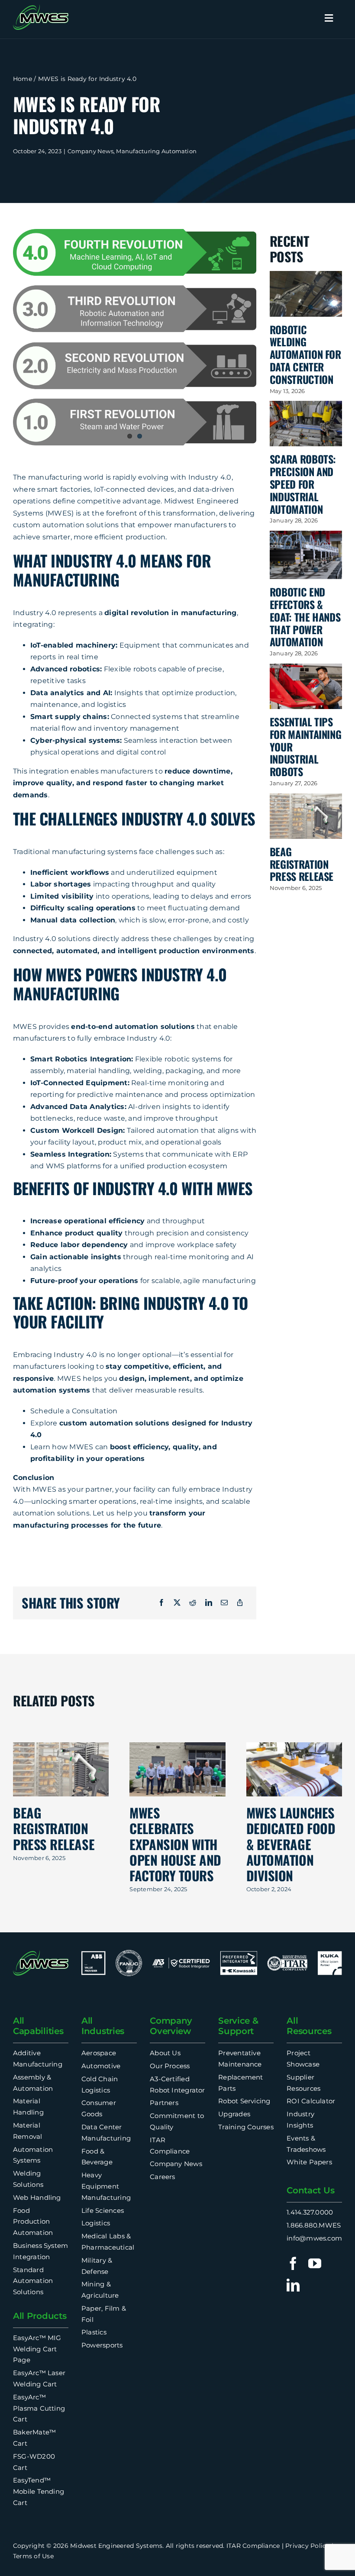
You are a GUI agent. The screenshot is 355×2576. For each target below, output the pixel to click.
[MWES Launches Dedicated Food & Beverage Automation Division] (294, 1769)
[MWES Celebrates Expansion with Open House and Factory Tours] (177, 1769)
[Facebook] (161, 1603)
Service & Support (238, 2026)
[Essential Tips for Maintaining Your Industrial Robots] (306, 686)
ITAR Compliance (253, 2546)
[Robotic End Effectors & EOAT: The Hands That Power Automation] (306, 555)
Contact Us (310, 2190)
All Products (40, 2316)
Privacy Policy (307, 2546)
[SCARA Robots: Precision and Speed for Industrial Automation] (306, 424)
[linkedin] (293, 2285)
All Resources (309, 2026)
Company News (90, 151)
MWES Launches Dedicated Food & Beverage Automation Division (291, 1844)
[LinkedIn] (209, 1603)
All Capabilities (38, 2026)
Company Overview (171, 2026)
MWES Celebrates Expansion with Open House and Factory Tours (175, 1844)
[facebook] (293, 2263)
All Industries (103, 2026)
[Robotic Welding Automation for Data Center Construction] (306, 294)
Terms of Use (33, 2556)
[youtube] (315, 2263)
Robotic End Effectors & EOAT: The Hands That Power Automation (305, 617)
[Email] (224, 1603)
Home (23, 79)
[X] (177, 1603)
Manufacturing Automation (156, 151)
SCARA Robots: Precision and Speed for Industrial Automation (303, 484)
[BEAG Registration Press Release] (306, 816)
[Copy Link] (240, 1603)
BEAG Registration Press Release (302, 864)
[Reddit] (193, 1603)
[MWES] (41, 8)
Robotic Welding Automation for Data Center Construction (305, 354)
